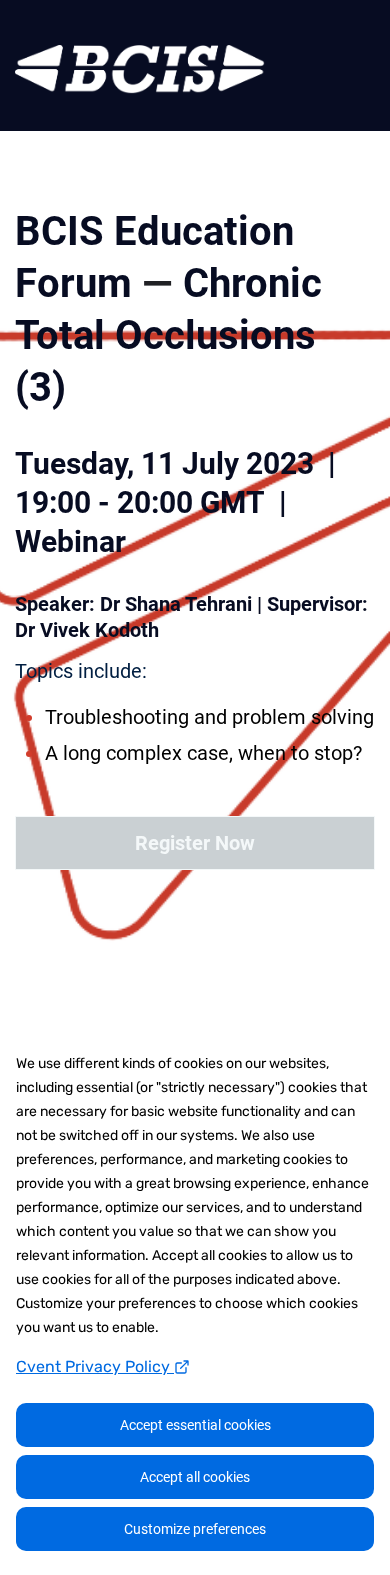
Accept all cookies (195, 1477)
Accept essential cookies (195, 1425)
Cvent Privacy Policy (95, 1366)
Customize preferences (195, 1529)
